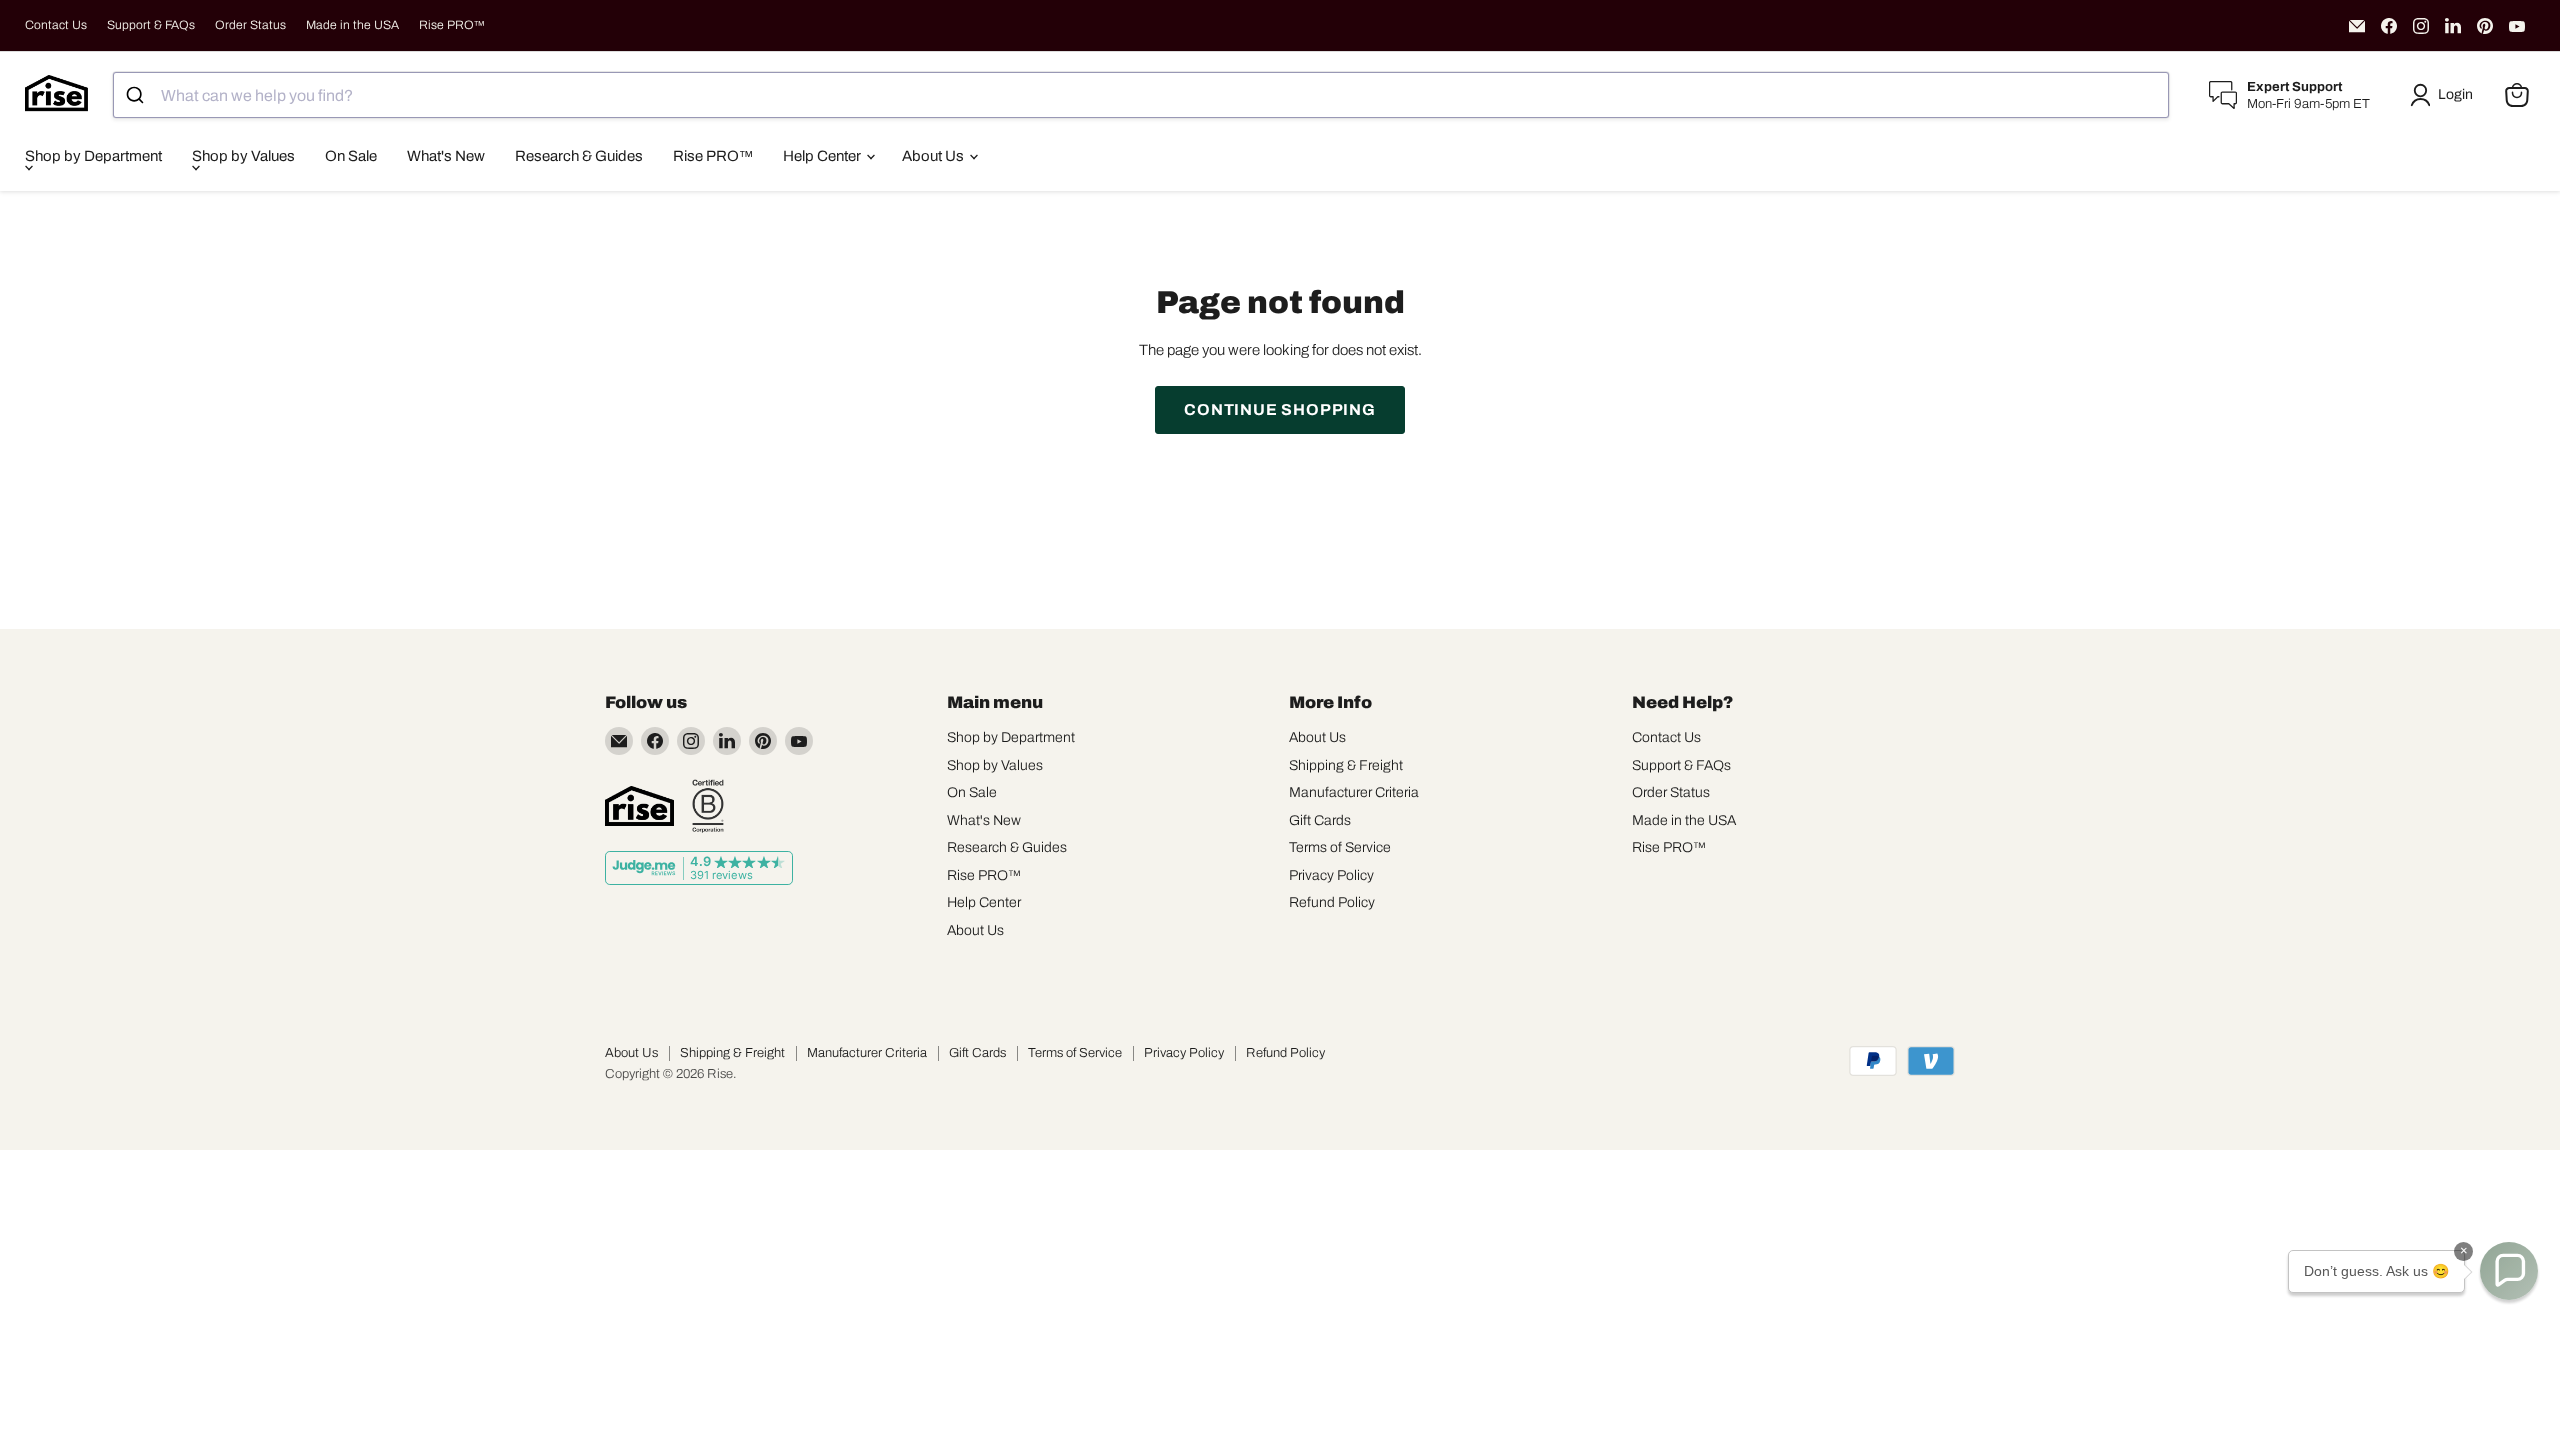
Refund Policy (1332, 902)
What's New (446, 156)
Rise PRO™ (452, 25)
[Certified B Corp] (708, 806)
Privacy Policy (1331, 875)
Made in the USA (352, 25)
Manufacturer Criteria (1354, 792)
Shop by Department (93, 156)
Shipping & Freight (1346, 765)
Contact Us (56, 25)
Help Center (823, 156)
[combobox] (1141, 95)
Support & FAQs (151, 25)
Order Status (250, 25)
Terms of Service (1340, 847)
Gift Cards (1320, 820)
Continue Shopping (1280, 409)
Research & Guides (579, 156)
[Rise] (639, 806)
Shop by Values (243, 156)
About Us (934, 156)
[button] (2445, 95)
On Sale (351, 156)
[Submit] (137, 95)
